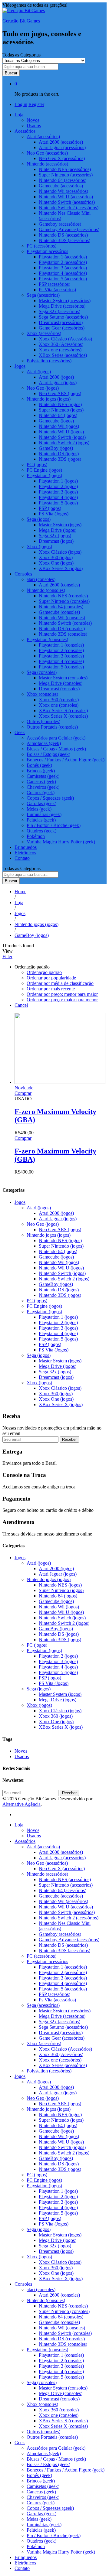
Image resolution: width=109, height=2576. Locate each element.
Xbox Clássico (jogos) (60, 552)
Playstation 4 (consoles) (61, 661)
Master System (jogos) (60, 525)
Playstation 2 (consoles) (61, 650)
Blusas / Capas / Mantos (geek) (56, 749)
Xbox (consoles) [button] (42, 694)
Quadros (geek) (41, 831)
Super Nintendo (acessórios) (66, 175)
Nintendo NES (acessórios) (65, 169)
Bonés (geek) (39, 765)
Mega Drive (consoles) (61, 683)
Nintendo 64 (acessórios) (63, 180)
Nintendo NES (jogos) (60, 404)
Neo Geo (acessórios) (47, 1863)
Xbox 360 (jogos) (56, 557)
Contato (22, 858)
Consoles (23, 2284)
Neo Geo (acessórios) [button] (47, 153)
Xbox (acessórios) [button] (44, 333)
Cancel (21, 1005)
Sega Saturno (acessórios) (63, 317)
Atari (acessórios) (43, 1847)
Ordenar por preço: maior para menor (62, 1000)
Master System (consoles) (63, 678)
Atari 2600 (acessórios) (61, 142)
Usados (34, 126)
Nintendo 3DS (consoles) (63, 634)
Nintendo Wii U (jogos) (61, 432)
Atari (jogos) (39, 1208)
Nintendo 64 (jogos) (58, 415)
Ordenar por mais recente (51, 989)
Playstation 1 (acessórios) (63, 257)
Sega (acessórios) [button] (43, 295)
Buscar (11, 73)
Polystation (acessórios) (49, 361)
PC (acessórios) (41, 246)
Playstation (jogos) (44, 1312)
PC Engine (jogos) (44, 470)
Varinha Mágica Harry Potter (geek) (61, 842)
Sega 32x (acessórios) (59, 311)
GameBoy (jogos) (56, 448)
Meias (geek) (39, 809)
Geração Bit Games (21, 21)
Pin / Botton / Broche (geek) (54, 825)
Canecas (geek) (41, 782)
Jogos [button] (20, 366)
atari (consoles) (41, 2289)
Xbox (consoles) (42, 2404)
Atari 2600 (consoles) (59, 585)
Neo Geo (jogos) (43, 1224)
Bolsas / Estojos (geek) (48, 754)
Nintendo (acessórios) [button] (47, 164)
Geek (20, 2443)
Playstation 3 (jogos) (58, 492)
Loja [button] (19, 115)
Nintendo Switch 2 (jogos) (64, 443)
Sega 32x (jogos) (55, 536)
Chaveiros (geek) (43, 787)
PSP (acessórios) (54, 284)
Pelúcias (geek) (41, 820)
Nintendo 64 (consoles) (61, 607)
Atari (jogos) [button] (39, 372)
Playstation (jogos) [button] (44, 475)
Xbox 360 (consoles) (59, 700)
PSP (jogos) (50, 508)
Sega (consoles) (42, 2382)
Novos (33, 120)
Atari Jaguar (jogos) (58, 383)
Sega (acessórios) (43, 2005)
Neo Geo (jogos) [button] (43, 388)
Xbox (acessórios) (44, 2043)
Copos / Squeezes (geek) (50, 798)
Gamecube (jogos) (56, 421)
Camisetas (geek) (43, 776)
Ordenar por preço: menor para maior (62, 994)
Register (36, 104)
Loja (19, 1825)
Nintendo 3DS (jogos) (60, 459)
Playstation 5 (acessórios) (63, 279)
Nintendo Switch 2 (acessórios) (69, 208)
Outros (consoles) (43, 721)
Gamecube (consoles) (59, 612)
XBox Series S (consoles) (63, 711)
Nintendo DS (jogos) (59, 454)
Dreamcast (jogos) (56, 541)
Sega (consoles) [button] (42, 672)
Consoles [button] (23, 574)
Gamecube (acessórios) (61, 186)
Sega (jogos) (39, 1355)
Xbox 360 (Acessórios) (61, 344)
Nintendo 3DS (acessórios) (64, 240)
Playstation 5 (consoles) (61, 667)
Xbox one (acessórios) (60, 350)
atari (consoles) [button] (41, 579)
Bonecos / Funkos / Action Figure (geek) (66, 760)
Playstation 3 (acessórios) (63, 268)
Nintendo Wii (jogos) (59, 426)
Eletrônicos (25, 853)
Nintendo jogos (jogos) (49, 1235)
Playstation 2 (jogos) (58, 486)
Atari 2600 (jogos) (56, 377)
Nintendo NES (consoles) (63, 596)
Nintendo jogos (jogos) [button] (49, 399)
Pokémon (36, 836)
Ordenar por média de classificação (60, 983)
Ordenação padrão (44, 972)
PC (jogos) (37, 465)
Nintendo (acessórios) (47, 1874)
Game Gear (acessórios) (62, 328)
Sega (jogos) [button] (39, 519)
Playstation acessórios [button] (47, 251)
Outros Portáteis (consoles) (52, 727)
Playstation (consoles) (47, 2350)
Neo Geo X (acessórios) (62, 158)
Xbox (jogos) (39, 1383)
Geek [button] (20, 732)
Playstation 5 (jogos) (58, 503)
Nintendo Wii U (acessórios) (66, 197)
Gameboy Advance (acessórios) (69, 229)
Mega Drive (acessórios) (62, 306)
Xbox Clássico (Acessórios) (65, 339)
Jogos (20, 1202)
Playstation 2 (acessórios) (63, 262)
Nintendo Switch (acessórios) (67, 202)
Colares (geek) (41, 793)
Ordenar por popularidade (51, 978)
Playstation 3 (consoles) (61, 656)
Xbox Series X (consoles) (63, 716)
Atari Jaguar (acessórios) (62, 147)
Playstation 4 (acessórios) (63, 273)
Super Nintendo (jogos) (61, 410)
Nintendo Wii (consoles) (62, 618)
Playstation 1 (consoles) (61, 645)
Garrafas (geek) (41, 803)
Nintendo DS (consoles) (62, 629)
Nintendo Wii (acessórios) (63, 191)
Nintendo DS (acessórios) (63, 235)
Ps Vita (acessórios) (57, 290)
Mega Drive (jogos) (58, 530)
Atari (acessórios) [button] (43, 137)
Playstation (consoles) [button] (47, 639)
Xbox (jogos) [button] (39, 547)
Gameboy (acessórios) (60, 224)
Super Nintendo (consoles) (64, 601)
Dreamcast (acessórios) (61, 322)
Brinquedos (26, 847)
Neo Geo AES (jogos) (60, 393)
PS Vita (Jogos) (54, 514)
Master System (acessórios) (65, 301)
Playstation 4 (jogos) (58, 497)
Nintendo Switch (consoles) (65, 623)
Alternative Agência (21, 1804)
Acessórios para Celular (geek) (56, 738)
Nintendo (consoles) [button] (46, 590)
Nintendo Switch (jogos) (62, 437)
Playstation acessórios (47, 1961)
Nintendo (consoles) (46, 2300)
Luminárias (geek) (44, 814)
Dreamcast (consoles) (59, 689)
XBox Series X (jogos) (61, 568)
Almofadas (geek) (44, 743)
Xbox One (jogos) (56, 563)
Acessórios (25, 1841)
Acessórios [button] (25, 131)
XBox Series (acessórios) (63, 355)
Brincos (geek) (41, 771)
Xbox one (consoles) (59, 705)
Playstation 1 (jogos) (58, 481)
